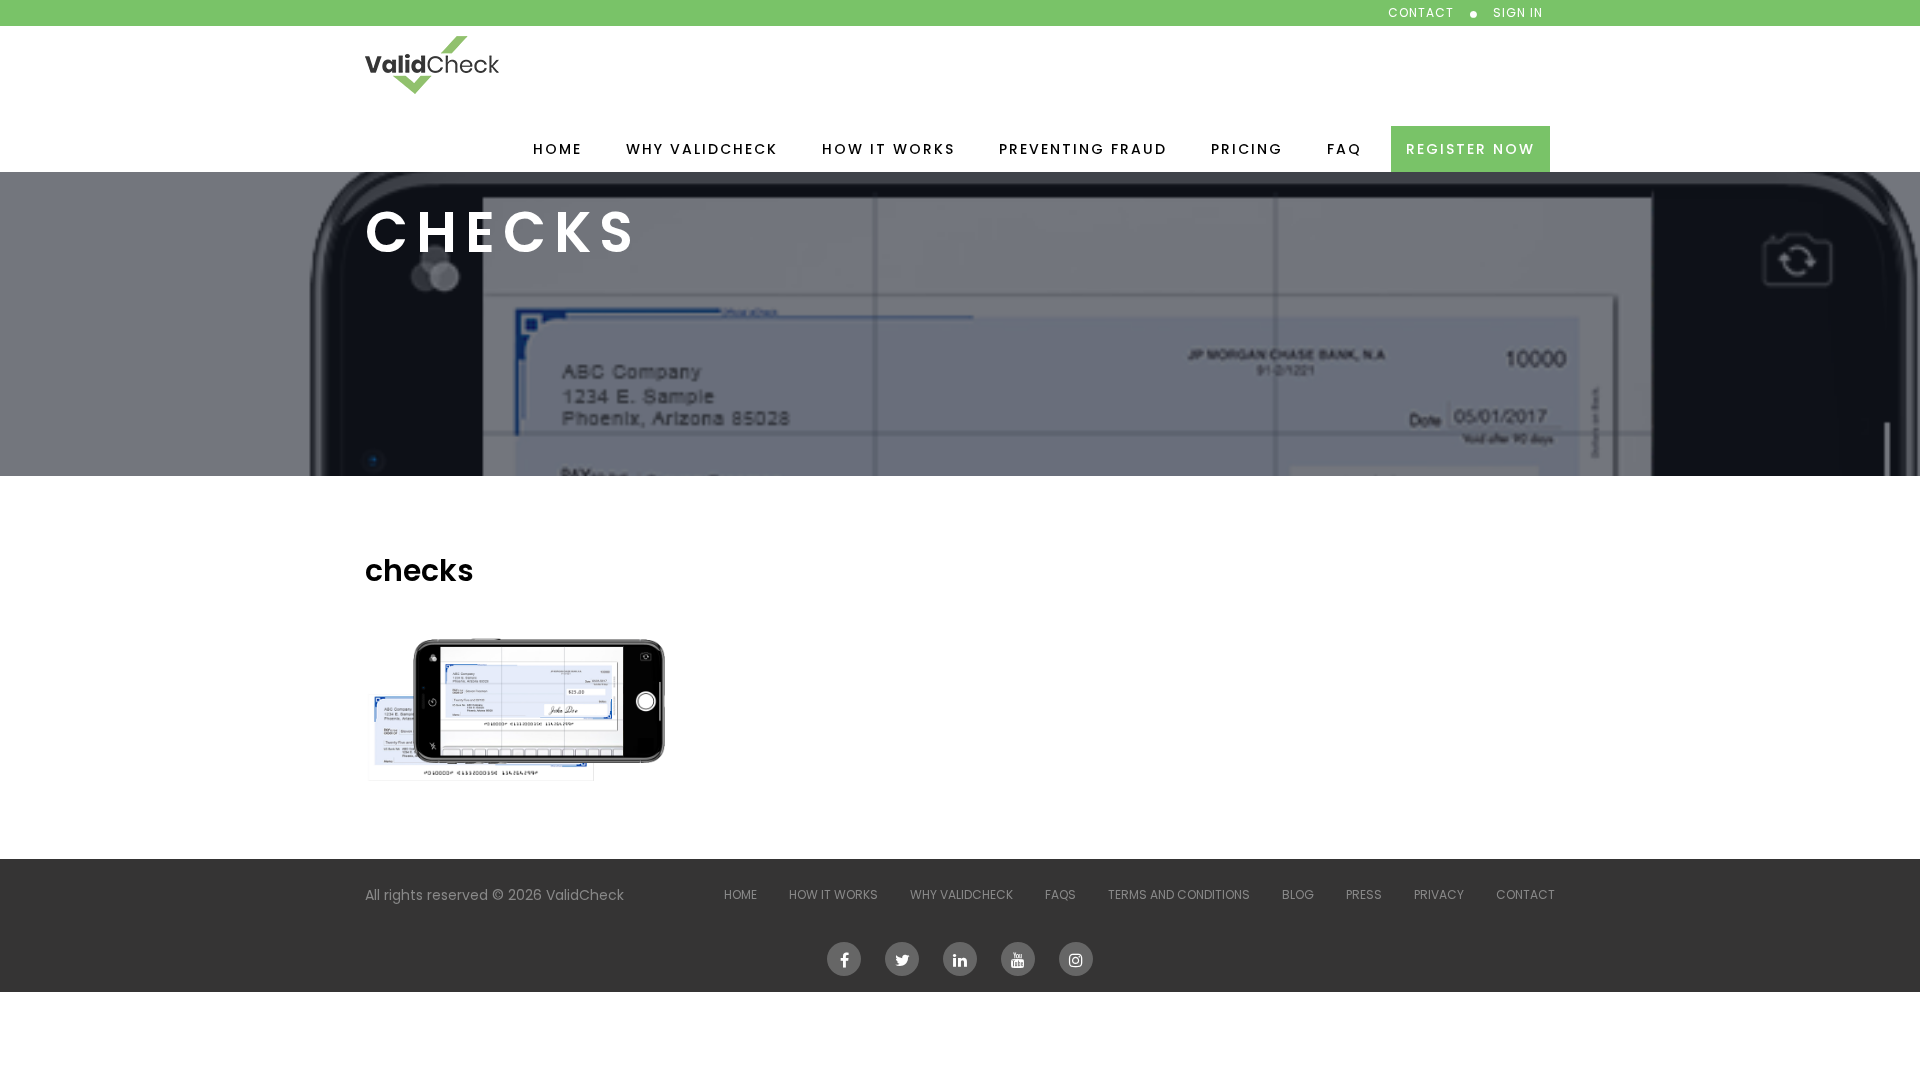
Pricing (1247, 149)
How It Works (888, 149)
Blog (1298, 894)
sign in (1518, 12)
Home (557, 149)
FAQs (1060, 894)
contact (1421, 12)
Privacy (1439, 894)
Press (1364, 894)
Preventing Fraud (1083, 149)
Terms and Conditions (1179, 894)
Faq (1344, 149)
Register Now (1470, 149)
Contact (1525, 894)
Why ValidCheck (702, 149)
